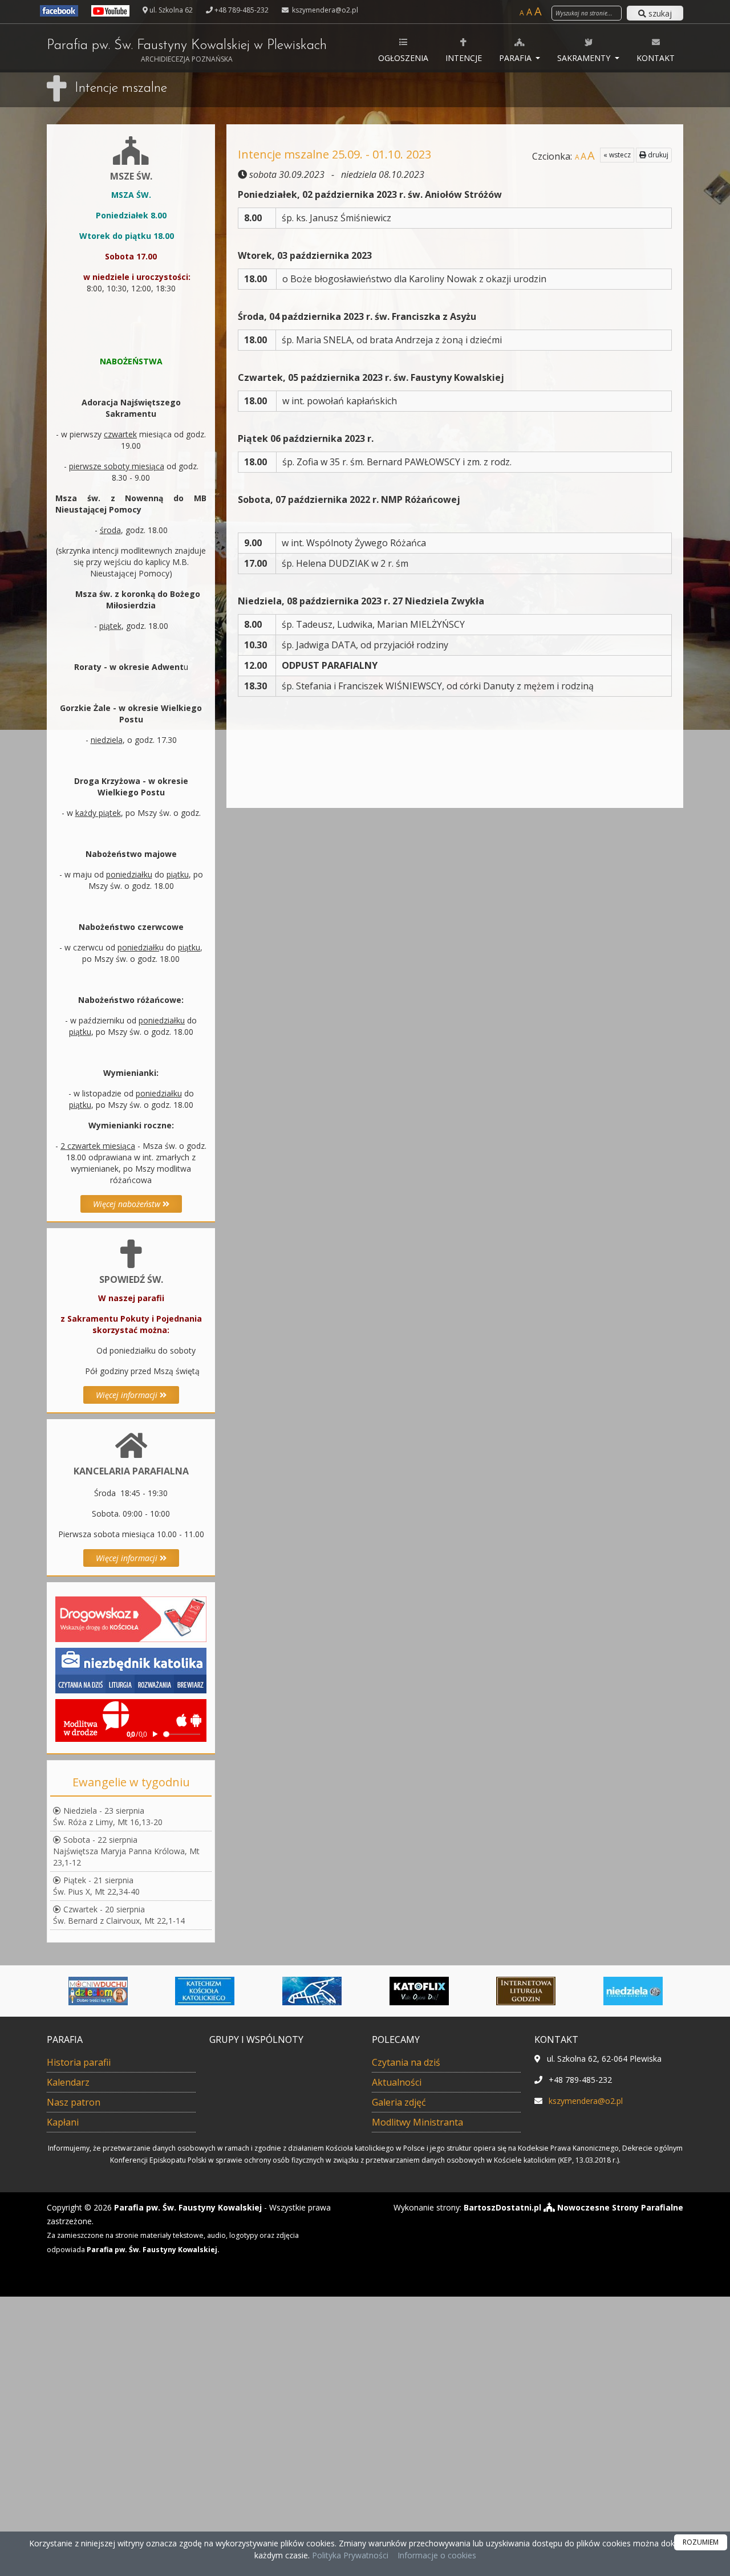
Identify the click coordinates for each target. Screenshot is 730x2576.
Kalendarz (68, 2082)
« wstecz (617, 155)
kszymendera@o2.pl (324, 10)
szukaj (659, 13)
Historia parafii (79, 2062)
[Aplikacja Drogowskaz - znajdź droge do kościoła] (131, 1618)
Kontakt (656, 58)
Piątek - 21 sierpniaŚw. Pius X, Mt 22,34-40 (96, 1886)
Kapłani (63, 2122)
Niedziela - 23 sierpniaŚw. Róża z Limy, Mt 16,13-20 (108, 1816)
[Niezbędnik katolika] (131, 1670)
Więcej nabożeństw (128, 1204)
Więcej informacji (128, 1395)
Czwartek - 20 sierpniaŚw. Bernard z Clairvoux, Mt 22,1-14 (119, 1915)
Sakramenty (585, 58)
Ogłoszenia (403, 58)
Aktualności (397, 2082)
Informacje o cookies (437, 2555)
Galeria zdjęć (399, 2102)
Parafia (516, 58)
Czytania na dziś (406, 2062)
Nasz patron (74, 2102)
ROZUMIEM (701, 2542)
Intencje (464, 58)
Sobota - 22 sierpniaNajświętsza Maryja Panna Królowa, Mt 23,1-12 (126, 1851)
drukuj (657, 155)
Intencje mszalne (121, 88)
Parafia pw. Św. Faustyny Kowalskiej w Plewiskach (187, 51)
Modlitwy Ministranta (417, 2122)
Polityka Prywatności (349, 2555)
